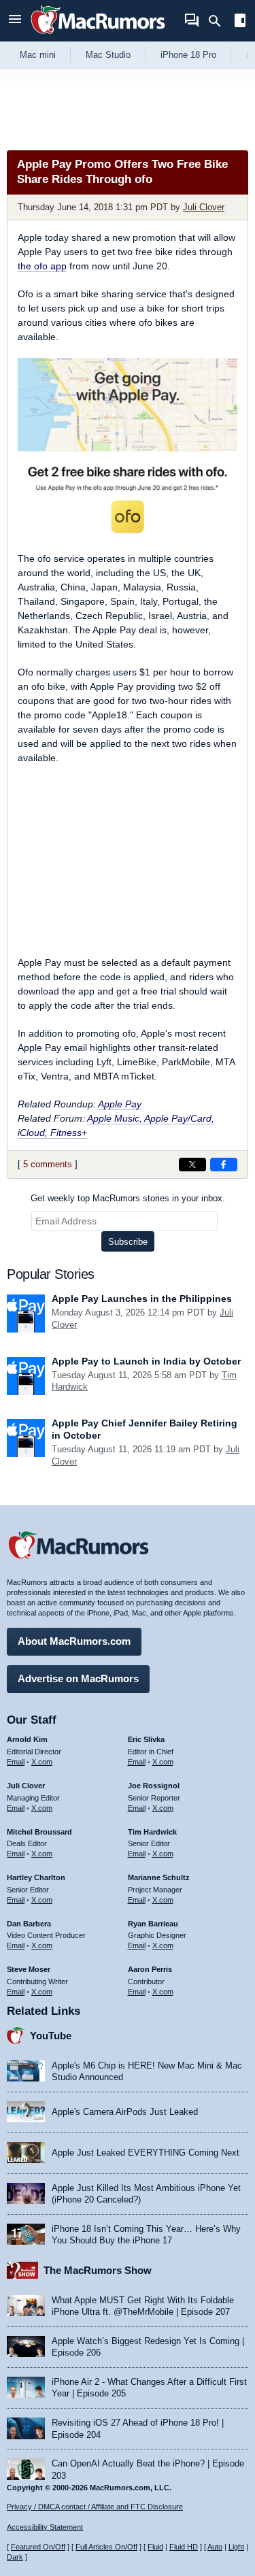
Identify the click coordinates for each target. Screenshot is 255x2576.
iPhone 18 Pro (188, 55)
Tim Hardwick (152, 1832)
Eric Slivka (146, 1739)
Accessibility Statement (45, 2527)
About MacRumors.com (74, 1641)
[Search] (219, 21)
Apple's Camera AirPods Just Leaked (125, 2112)
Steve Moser (29, 1969)
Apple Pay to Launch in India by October (146, 1361)
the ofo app (42, 266)
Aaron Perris (150, 1969)
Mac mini (38, 55)
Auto (215, 2547)
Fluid (155, 2547)
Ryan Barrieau (153, 1924)
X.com (42, 1762)
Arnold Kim (27, 1739)
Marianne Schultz (159, 1877)
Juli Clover (204, 207)
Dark (15, 2557)
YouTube (51, 2036)
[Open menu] (15, 21)
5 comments (48, 1164)
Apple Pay (120, 1104)
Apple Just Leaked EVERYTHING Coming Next (146, 2153)
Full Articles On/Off (106, 2547)
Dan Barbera (29, 1924)
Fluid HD (184, 2547)
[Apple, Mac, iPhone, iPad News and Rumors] (98, 36)
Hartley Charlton (36, 1877)
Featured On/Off (38, 2547)
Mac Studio (108, 55)
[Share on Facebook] (224, 1165)
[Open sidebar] (240, 22)
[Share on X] (192, 1165)
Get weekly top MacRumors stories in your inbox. (128, 1198)
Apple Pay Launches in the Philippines (142, 1299)
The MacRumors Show (98, 2270)
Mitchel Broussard (39, 1832)
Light (236, 2547)
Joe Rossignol (154, 1786)
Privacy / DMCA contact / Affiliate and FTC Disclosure (95, 2507)
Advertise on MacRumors (78, 1678)
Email (16, 1762)
